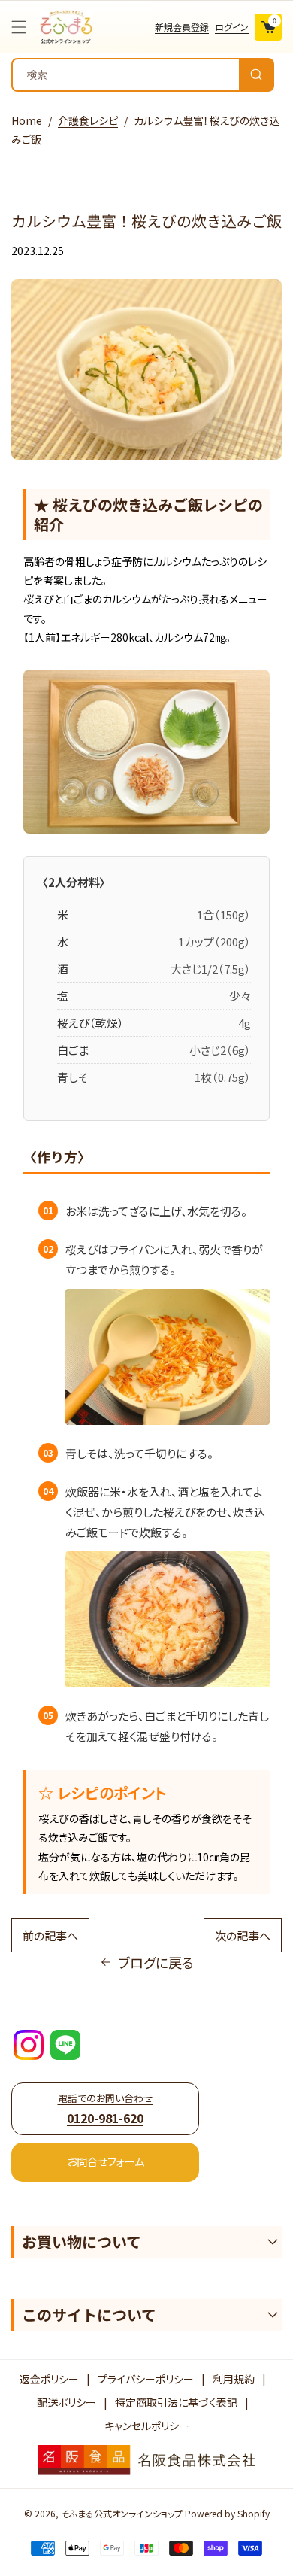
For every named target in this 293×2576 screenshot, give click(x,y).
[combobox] (143, 75)
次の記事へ (243, 1935)
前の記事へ (50, 1935)
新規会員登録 (182, 27)
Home (27, 120)
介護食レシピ (88, 120)
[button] (23, 27)
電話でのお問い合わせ (106, 2108)
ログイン (232, 27)
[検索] (256, 75)
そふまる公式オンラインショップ (122, 2513)
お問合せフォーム (106, 2161)
